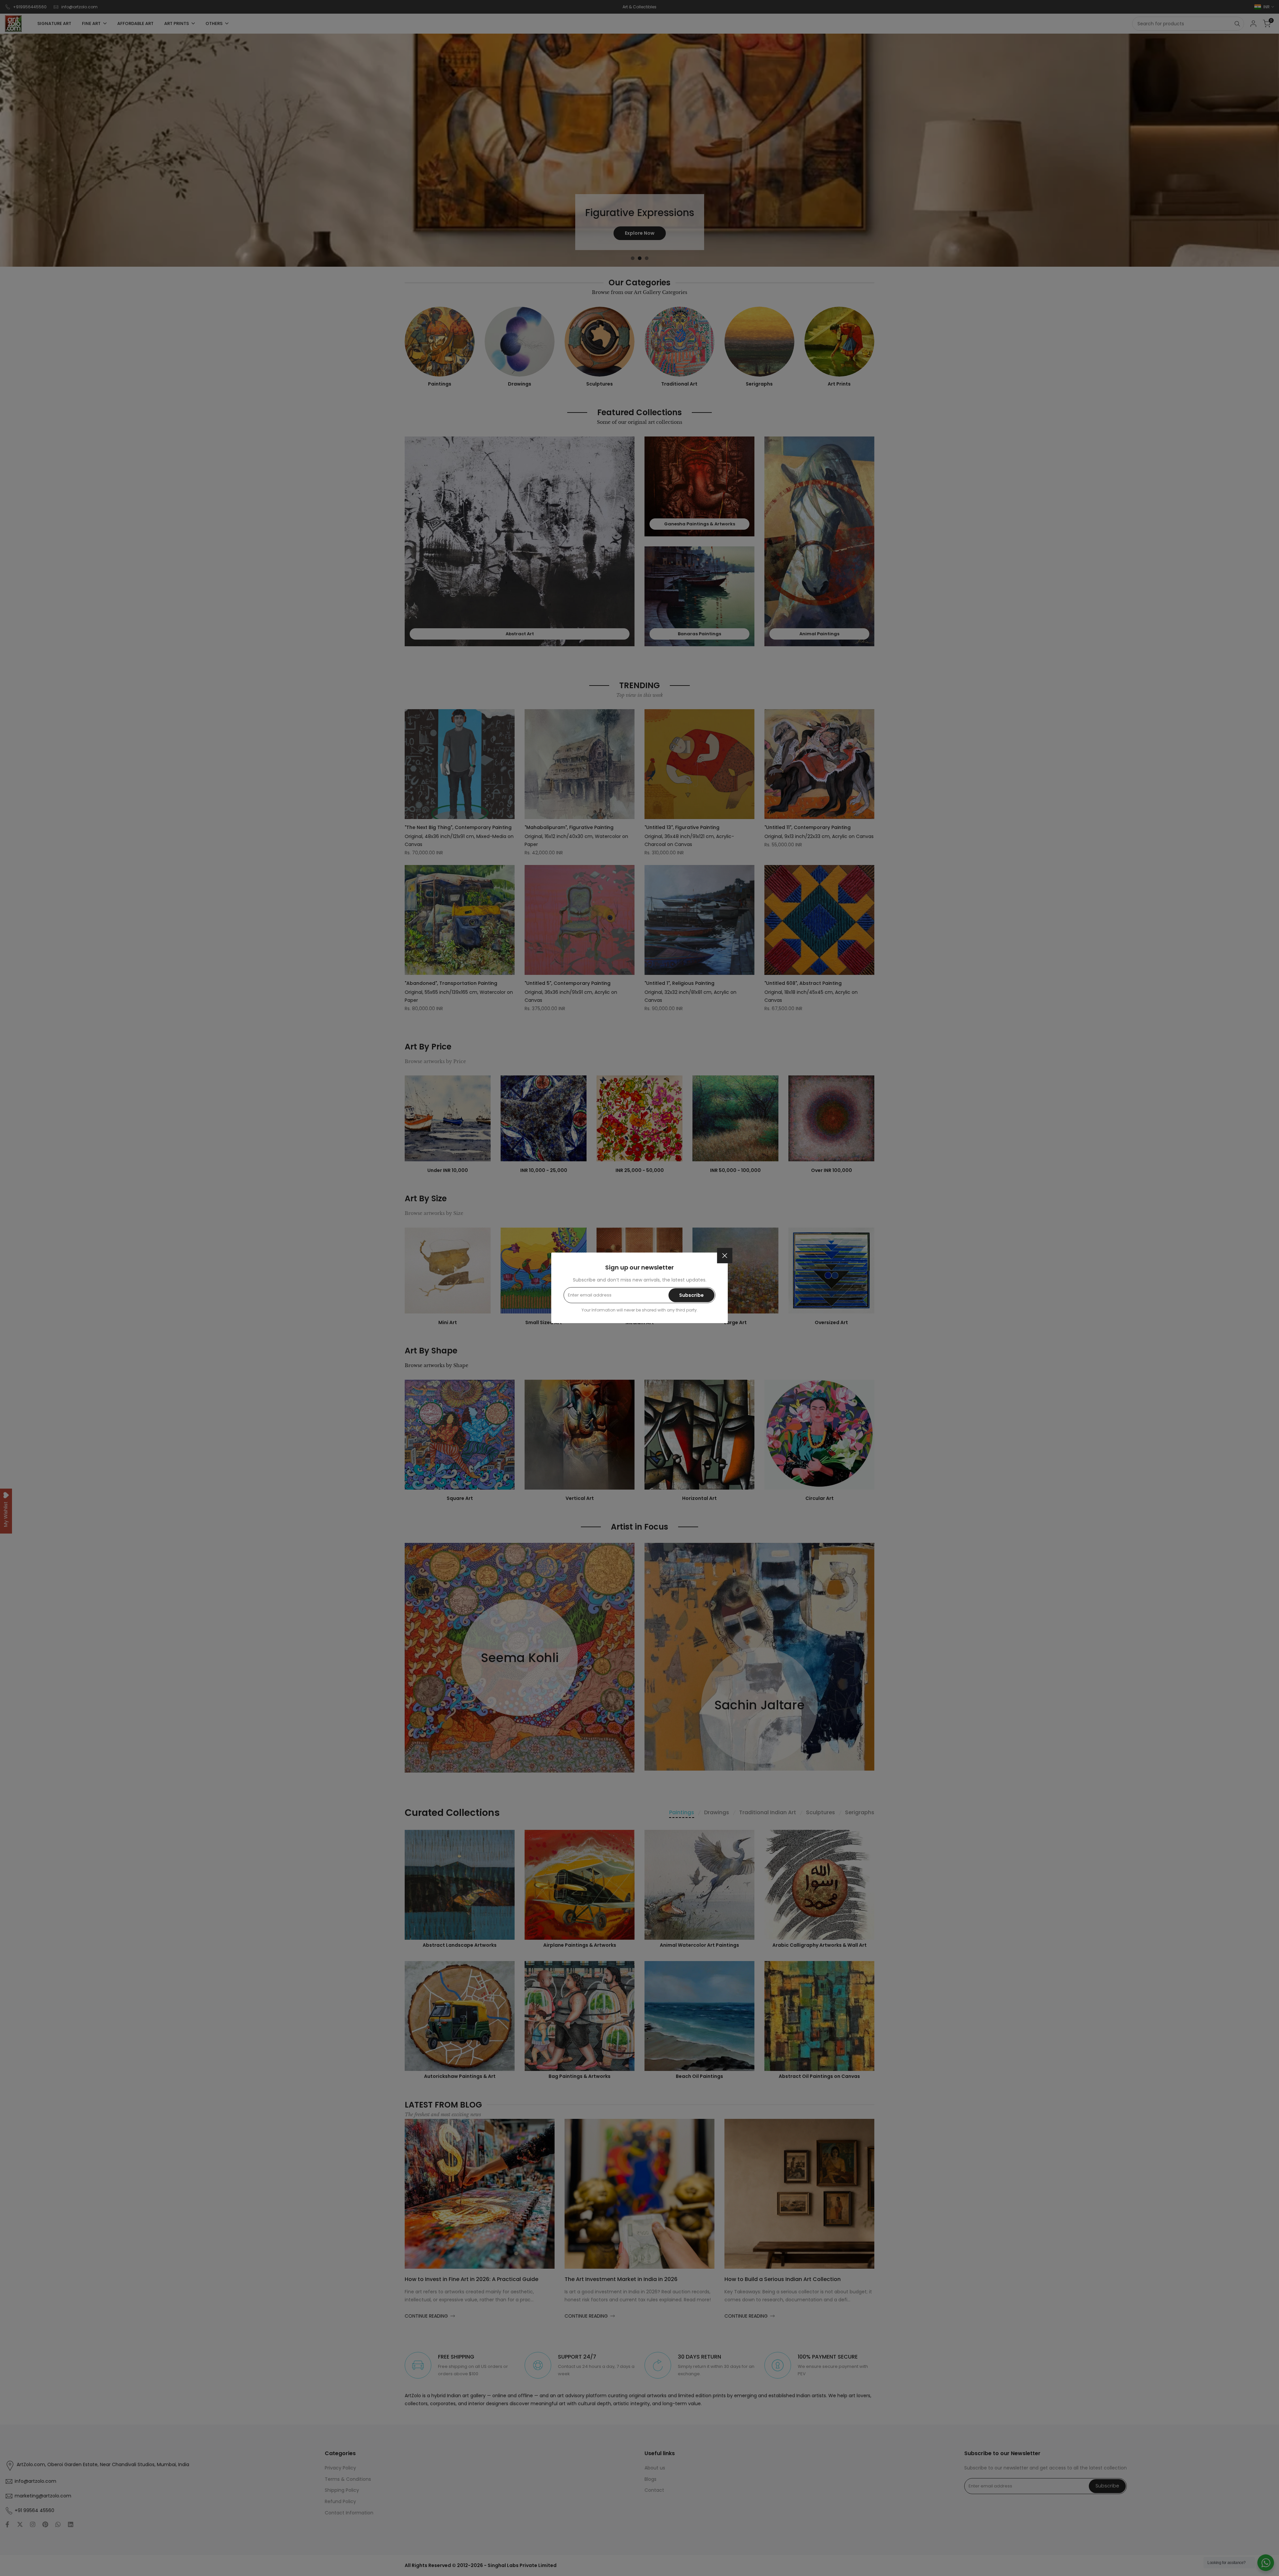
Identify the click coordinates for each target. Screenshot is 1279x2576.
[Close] (725, 1256)
